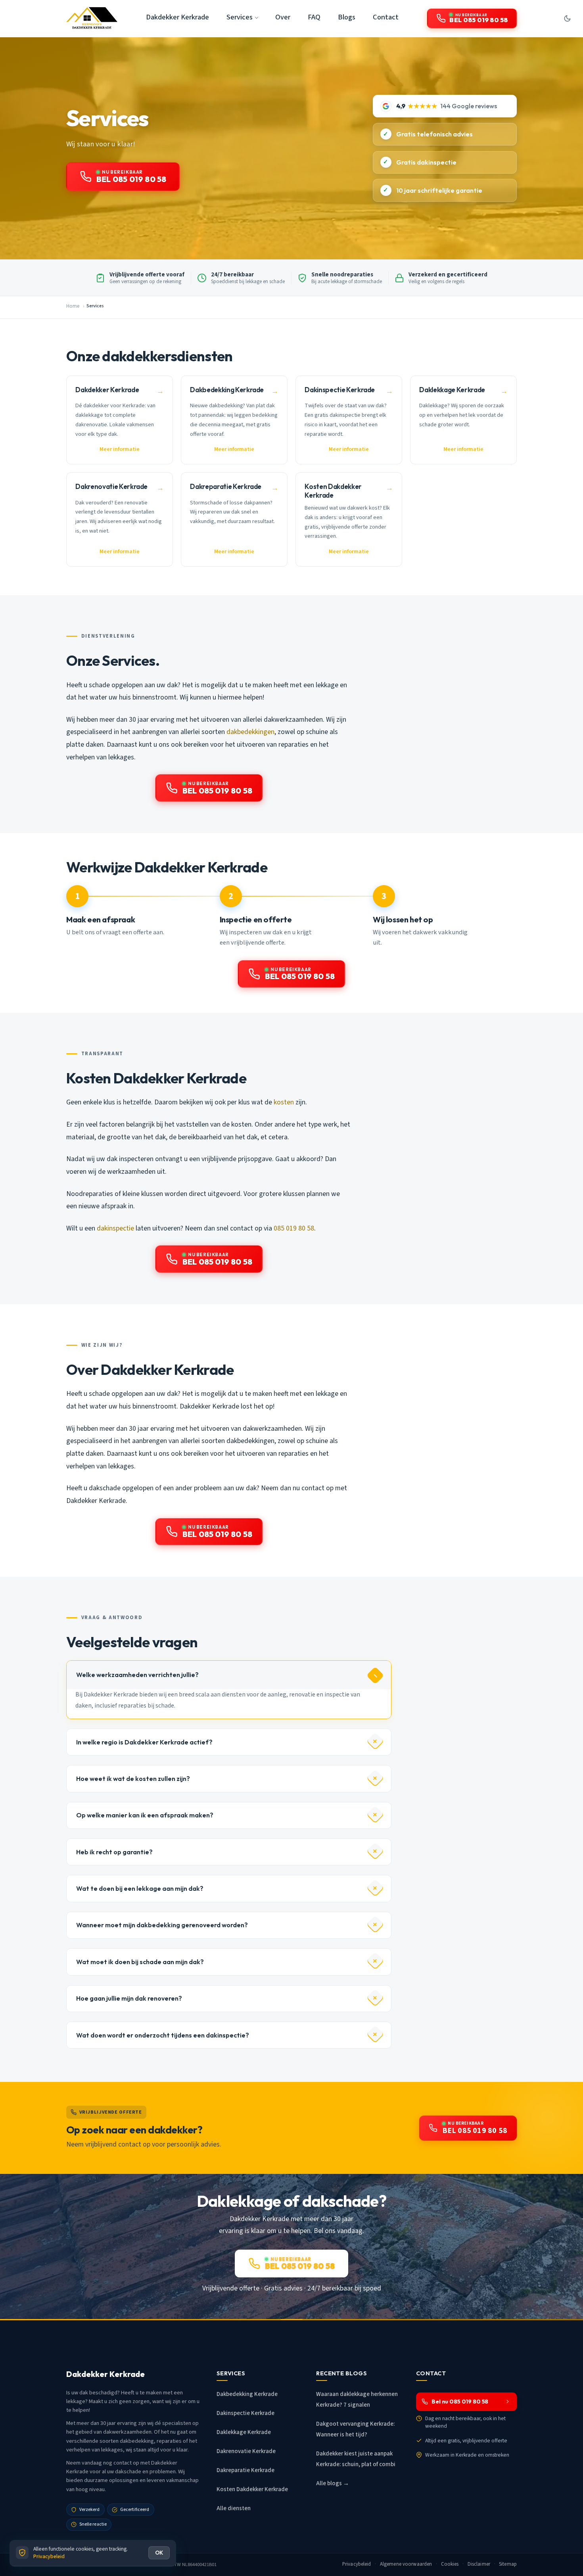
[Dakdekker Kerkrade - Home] (92, 18)
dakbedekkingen (250, 732)
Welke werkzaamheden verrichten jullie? (137, 1675)
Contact (386, 17)
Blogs (347, 17)
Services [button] (240, 17)
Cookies (450, 2564)
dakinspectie (115, 1228)
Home (73, 306)
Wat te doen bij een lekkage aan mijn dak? (140, 1888)
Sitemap (508, 2564)
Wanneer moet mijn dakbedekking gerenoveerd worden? (162, 1925)
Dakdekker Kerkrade (177, 17)
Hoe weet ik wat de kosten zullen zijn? (133, 1779)
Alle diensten (234, 2508)
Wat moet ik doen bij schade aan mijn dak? (140, 1962)
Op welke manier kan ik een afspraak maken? (145, 1815)
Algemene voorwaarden (406, 2564)
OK (159, 2553)
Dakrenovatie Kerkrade (246, 2451)
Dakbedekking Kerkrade (247, 2394)
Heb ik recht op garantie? (114, 1852)
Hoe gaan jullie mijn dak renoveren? (129, 1998)
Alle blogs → (333, 2483)
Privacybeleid (357, 2564)
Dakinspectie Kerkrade (245, 2413)
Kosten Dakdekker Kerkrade (252, 2489)
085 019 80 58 (294, 1228)
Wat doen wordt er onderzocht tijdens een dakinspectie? (163, 2035)
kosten (284, 1102)
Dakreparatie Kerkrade (245, 2470)
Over (283, 17)
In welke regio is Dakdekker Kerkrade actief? (144, 1742)
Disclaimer (479, 2564)
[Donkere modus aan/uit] (567, 18)
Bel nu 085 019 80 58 (460, 2402)
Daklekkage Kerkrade (244, 2432)
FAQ (314, 17)
